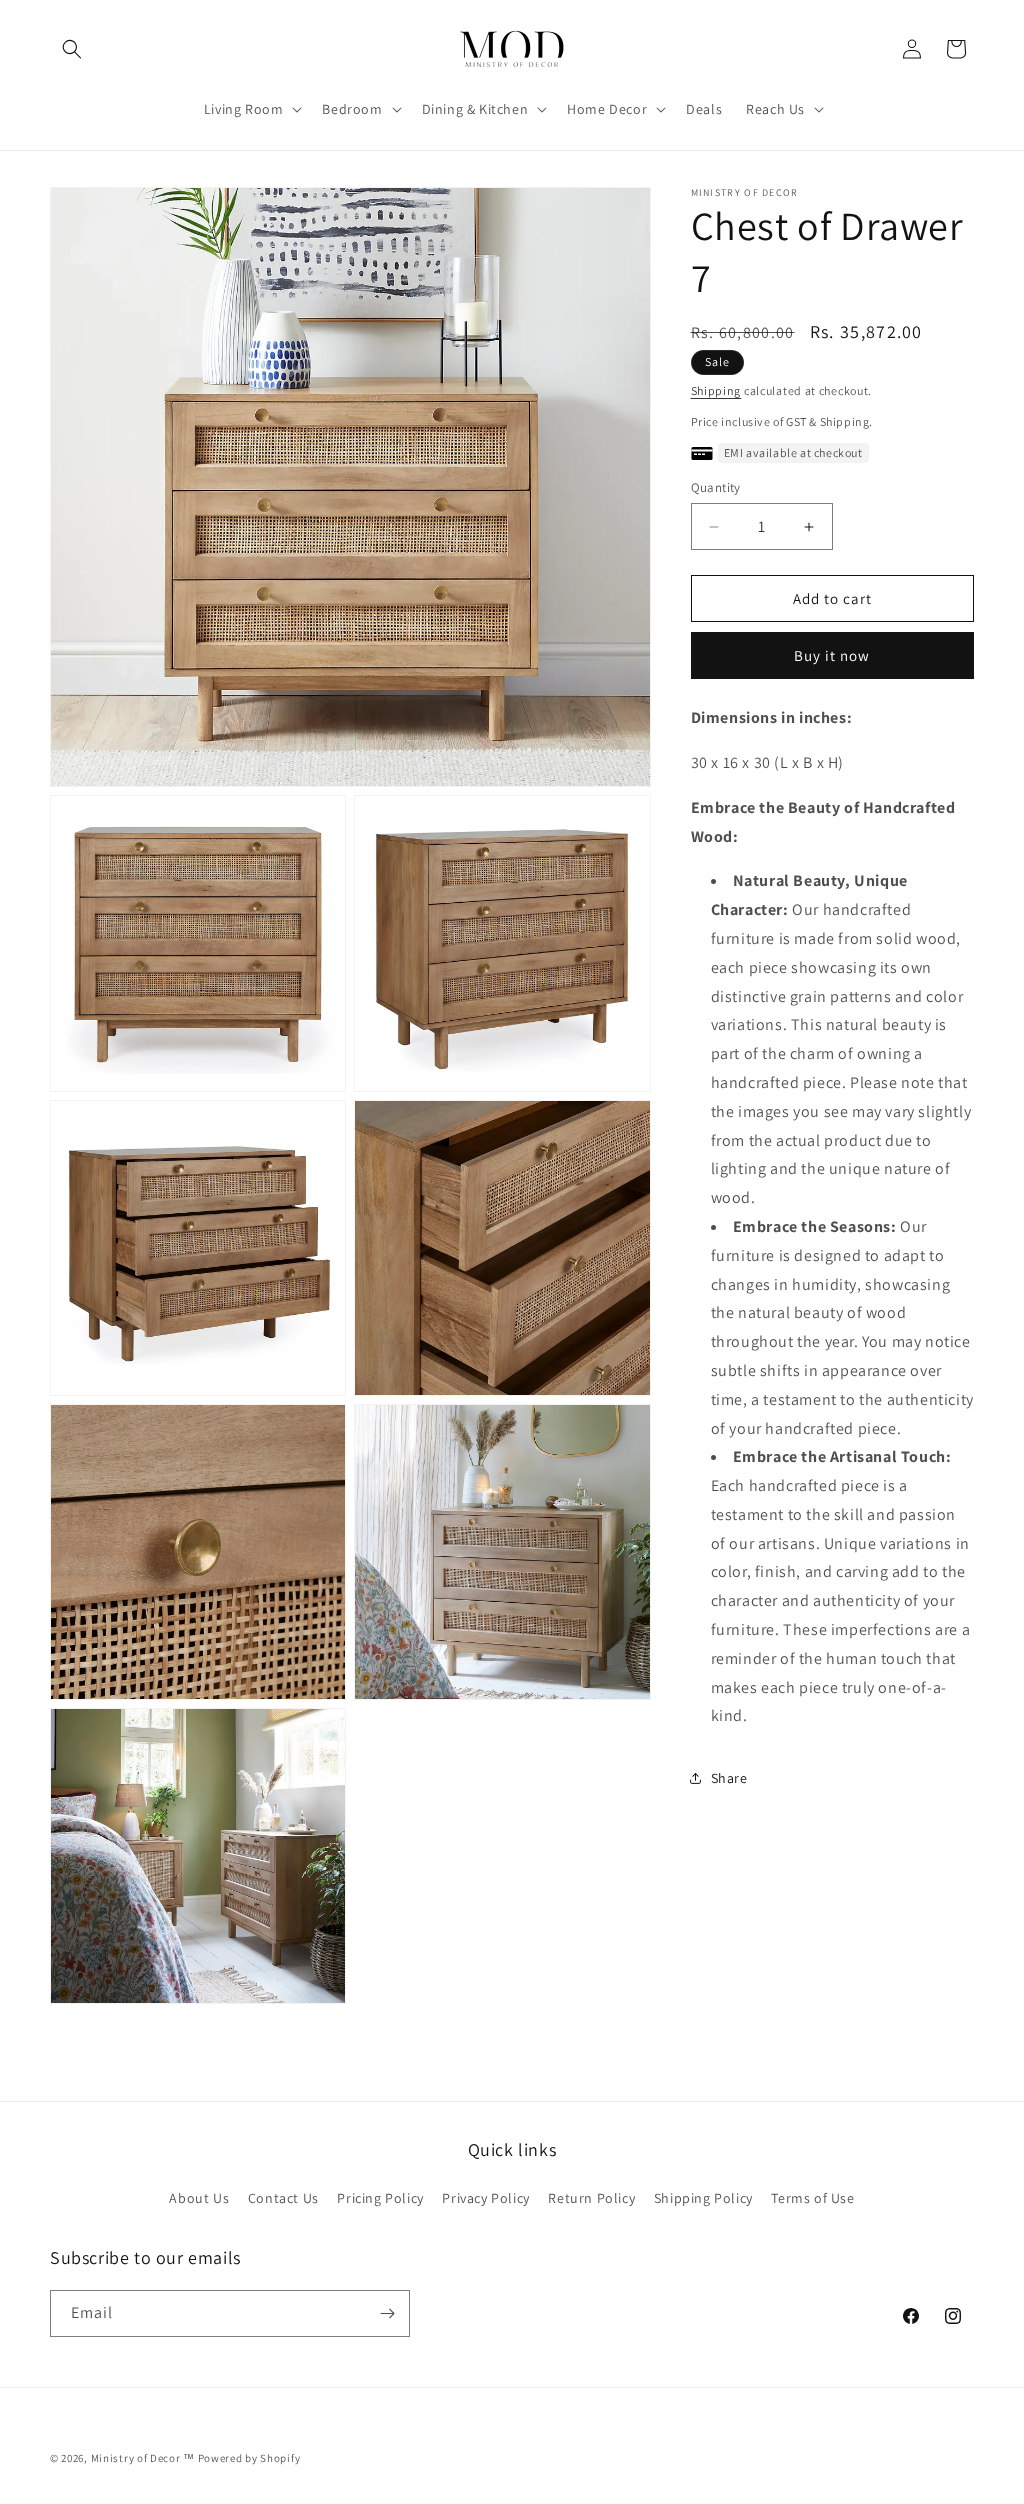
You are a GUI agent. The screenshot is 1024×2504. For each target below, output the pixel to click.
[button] (72, 49)
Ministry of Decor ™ (143, 2458)
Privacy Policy (485, 2198)
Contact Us (283, 2198)
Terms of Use (812, 2198)
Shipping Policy (703, 2198)
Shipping (716, 390)
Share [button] (729, 1778)
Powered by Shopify (249, 2458)
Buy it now (832, 655)
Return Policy (591, 2198)
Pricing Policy (380, 2198)
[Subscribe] (387, 2313)
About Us (199, 2198)
